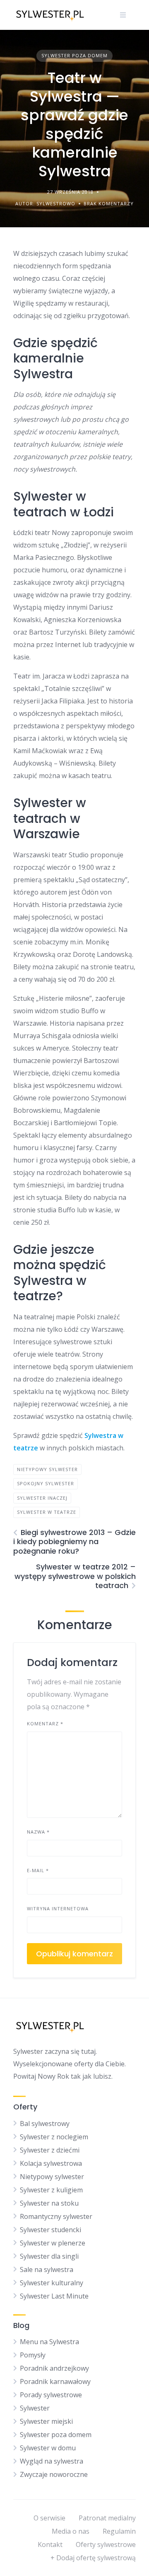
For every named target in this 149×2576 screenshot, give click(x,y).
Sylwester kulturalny (52, 2283)
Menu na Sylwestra (49, 2342)
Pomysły (33, 2355)
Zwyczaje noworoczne (54, 2474)
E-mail (38, 1870)
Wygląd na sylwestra (52, 2461)
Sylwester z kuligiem (51, 2190)
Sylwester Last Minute (54, 2296)
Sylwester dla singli (49, 2256)
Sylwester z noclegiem (54, 2137)
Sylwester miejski (46, 2421)
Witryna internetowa (58, 1908)
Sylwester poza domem (74, 55)
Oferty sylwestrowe (106, 2544)
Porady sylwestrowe (51, 2395)
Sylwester (35, 2408)
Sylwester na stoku (49, 2203)
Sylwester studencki (50, 2230)
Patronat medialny (107, 2518)
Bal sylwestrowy (45, 2124)
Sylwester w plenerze (53, 2243)
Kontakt (50, 2544)
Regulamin (119, 2531)
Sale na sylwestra (47, 2270)
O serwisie (49, 2518)
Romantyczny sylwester (56, 2216)
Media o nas (71, 2531)
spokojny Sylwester (46, 1483)
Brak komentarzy (109, 203)
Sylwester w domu (48, 2448)
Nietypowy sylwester (52, 2177)
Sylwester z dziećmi (50, 2150)
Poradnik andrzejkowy (54, 2368)
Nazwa (38, 1832)
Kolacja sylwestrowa (51, 2163)
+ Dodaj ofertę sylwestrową (93, 2558)
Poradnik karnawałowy (55, 2381)
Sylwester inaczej (42, 1498)
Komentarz (45, 1723)
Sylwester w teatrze (47, 1512)
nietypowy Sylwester (47, 1469)
